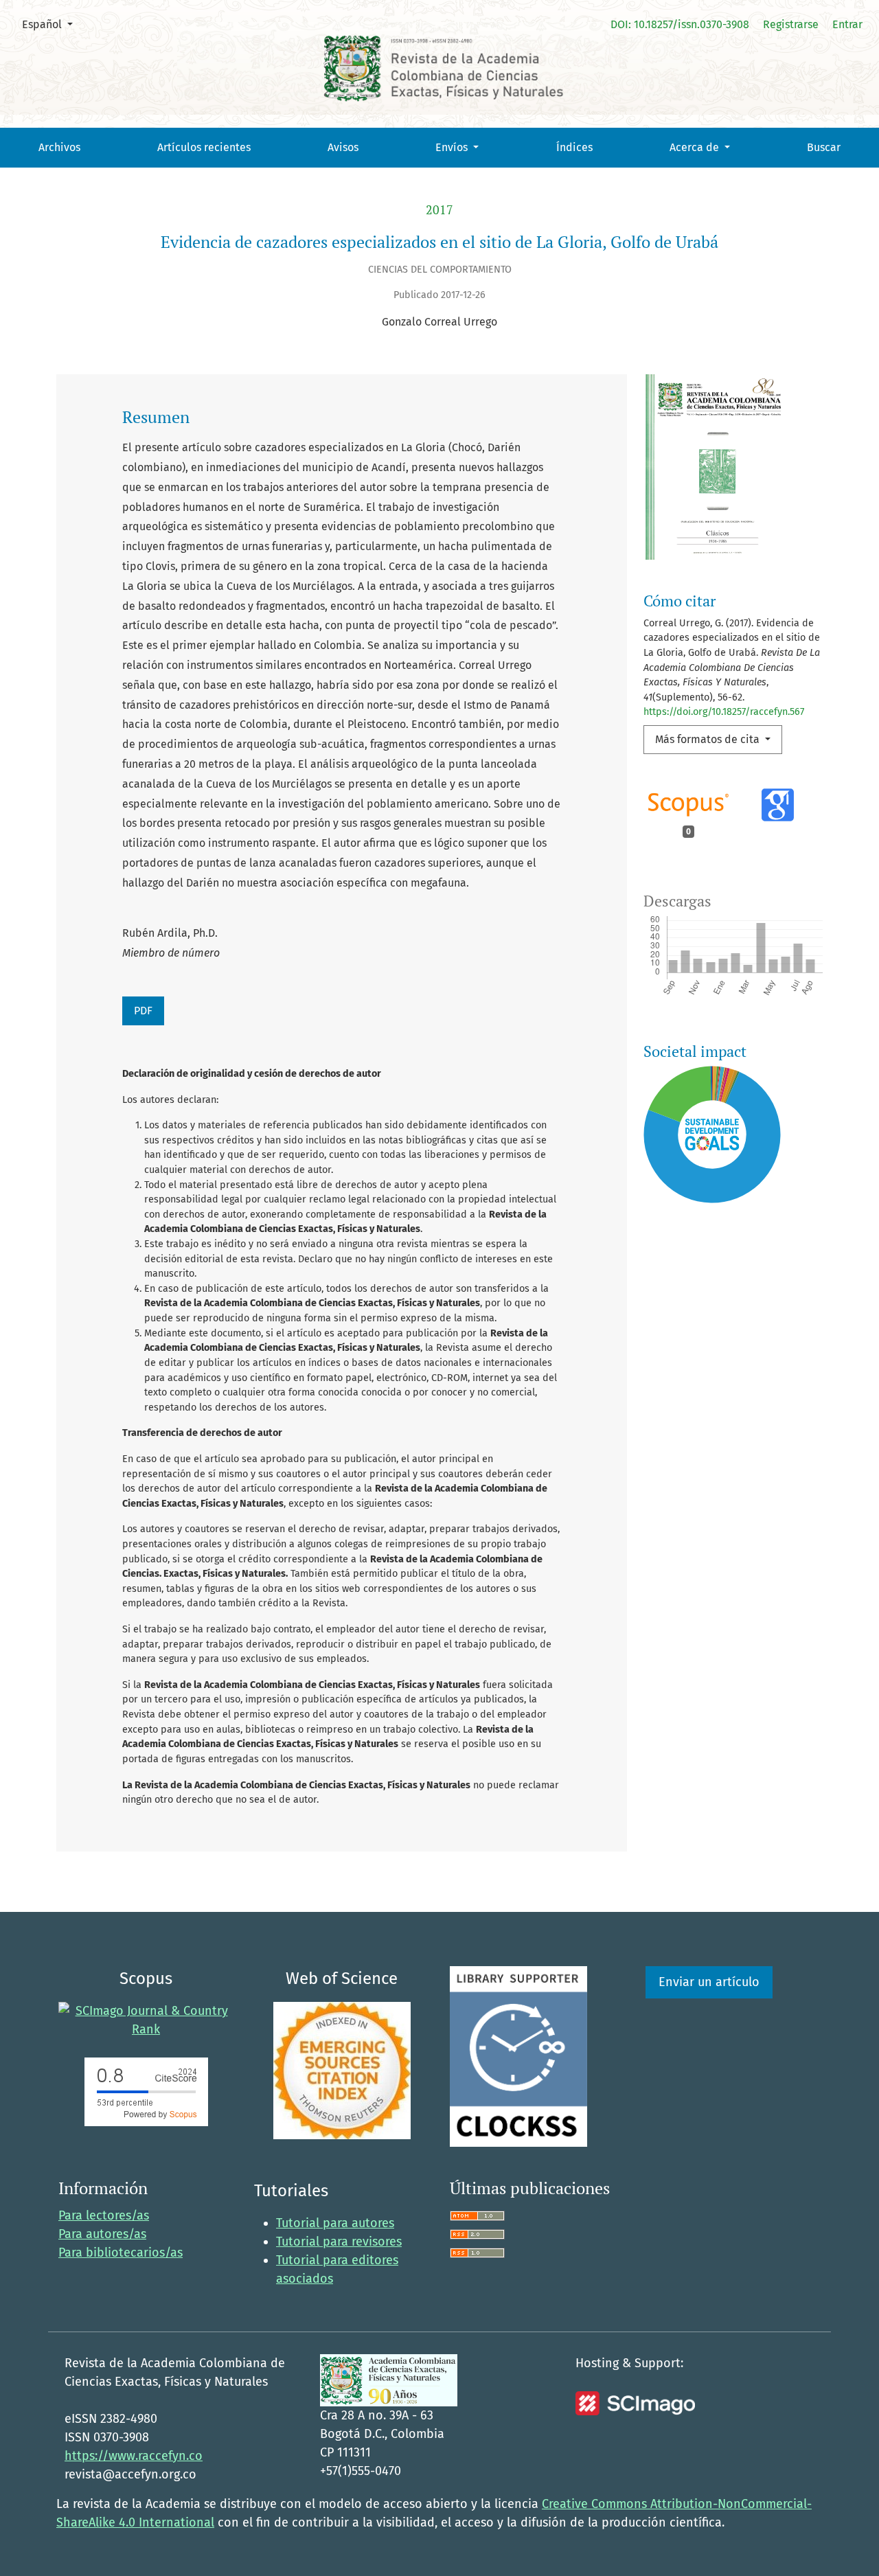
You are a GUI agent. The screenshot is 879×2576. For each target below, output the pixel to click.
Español (53, 24)
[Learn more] (707, 1392)
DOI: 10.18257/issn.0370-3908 (680, 24)
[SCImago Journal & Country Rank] (146, 2020)
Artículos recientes (204, 147)
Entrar (847, 24)
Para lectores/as (104, 2215)
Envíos (453, 147)
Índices (574, 147)
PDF (143, 1011)
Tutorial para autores (335, 2223)
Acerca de (696, 147)
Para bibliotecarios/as (121, 2253)
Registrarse (791, 24)
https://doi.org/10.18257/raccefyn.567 (724, 712)
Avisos (343, 147)
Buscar (824, 147)
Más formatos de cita (709, 739)
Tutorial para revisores (339, 2242)
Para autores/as (102, 2234)
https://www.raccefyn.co (134, 2456)
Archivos (59, 147)
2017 (439, 210)
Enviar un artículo (709, 1982)
